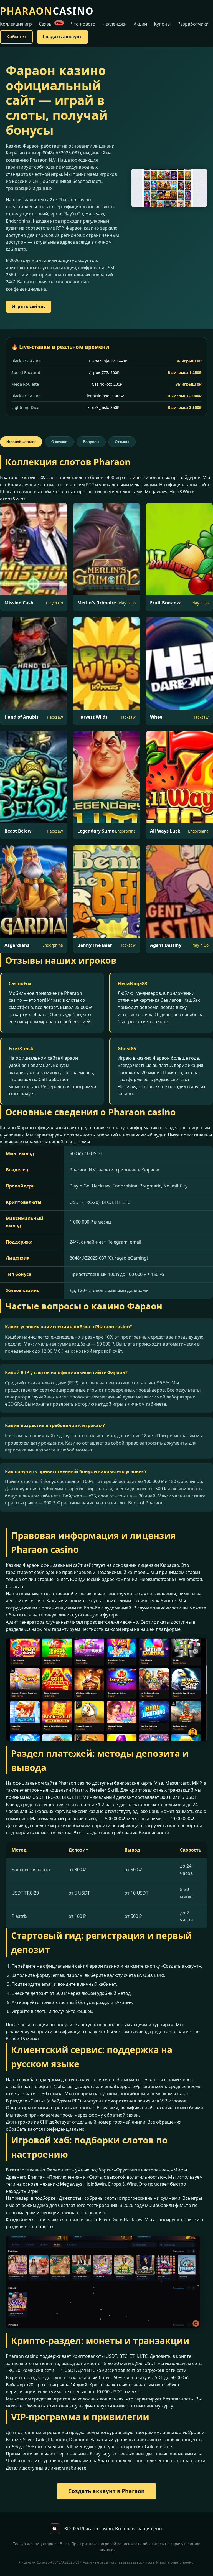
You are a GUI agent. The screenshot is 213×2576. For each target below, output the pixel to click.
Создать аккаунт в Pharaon (106, 2491)
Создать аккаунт (62, 37)
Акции (140, 24)
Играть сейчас (29, 306)
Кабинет (16, 37)
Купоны (162, 24)
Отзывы (122, 442)
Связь (50, 24)
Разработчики (193, 24)
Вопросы (91, 442)
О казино (59, 442)
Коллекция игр (16, 24)
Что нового (83, 24)
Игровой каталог (21, 442)
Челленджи (115, 24)
